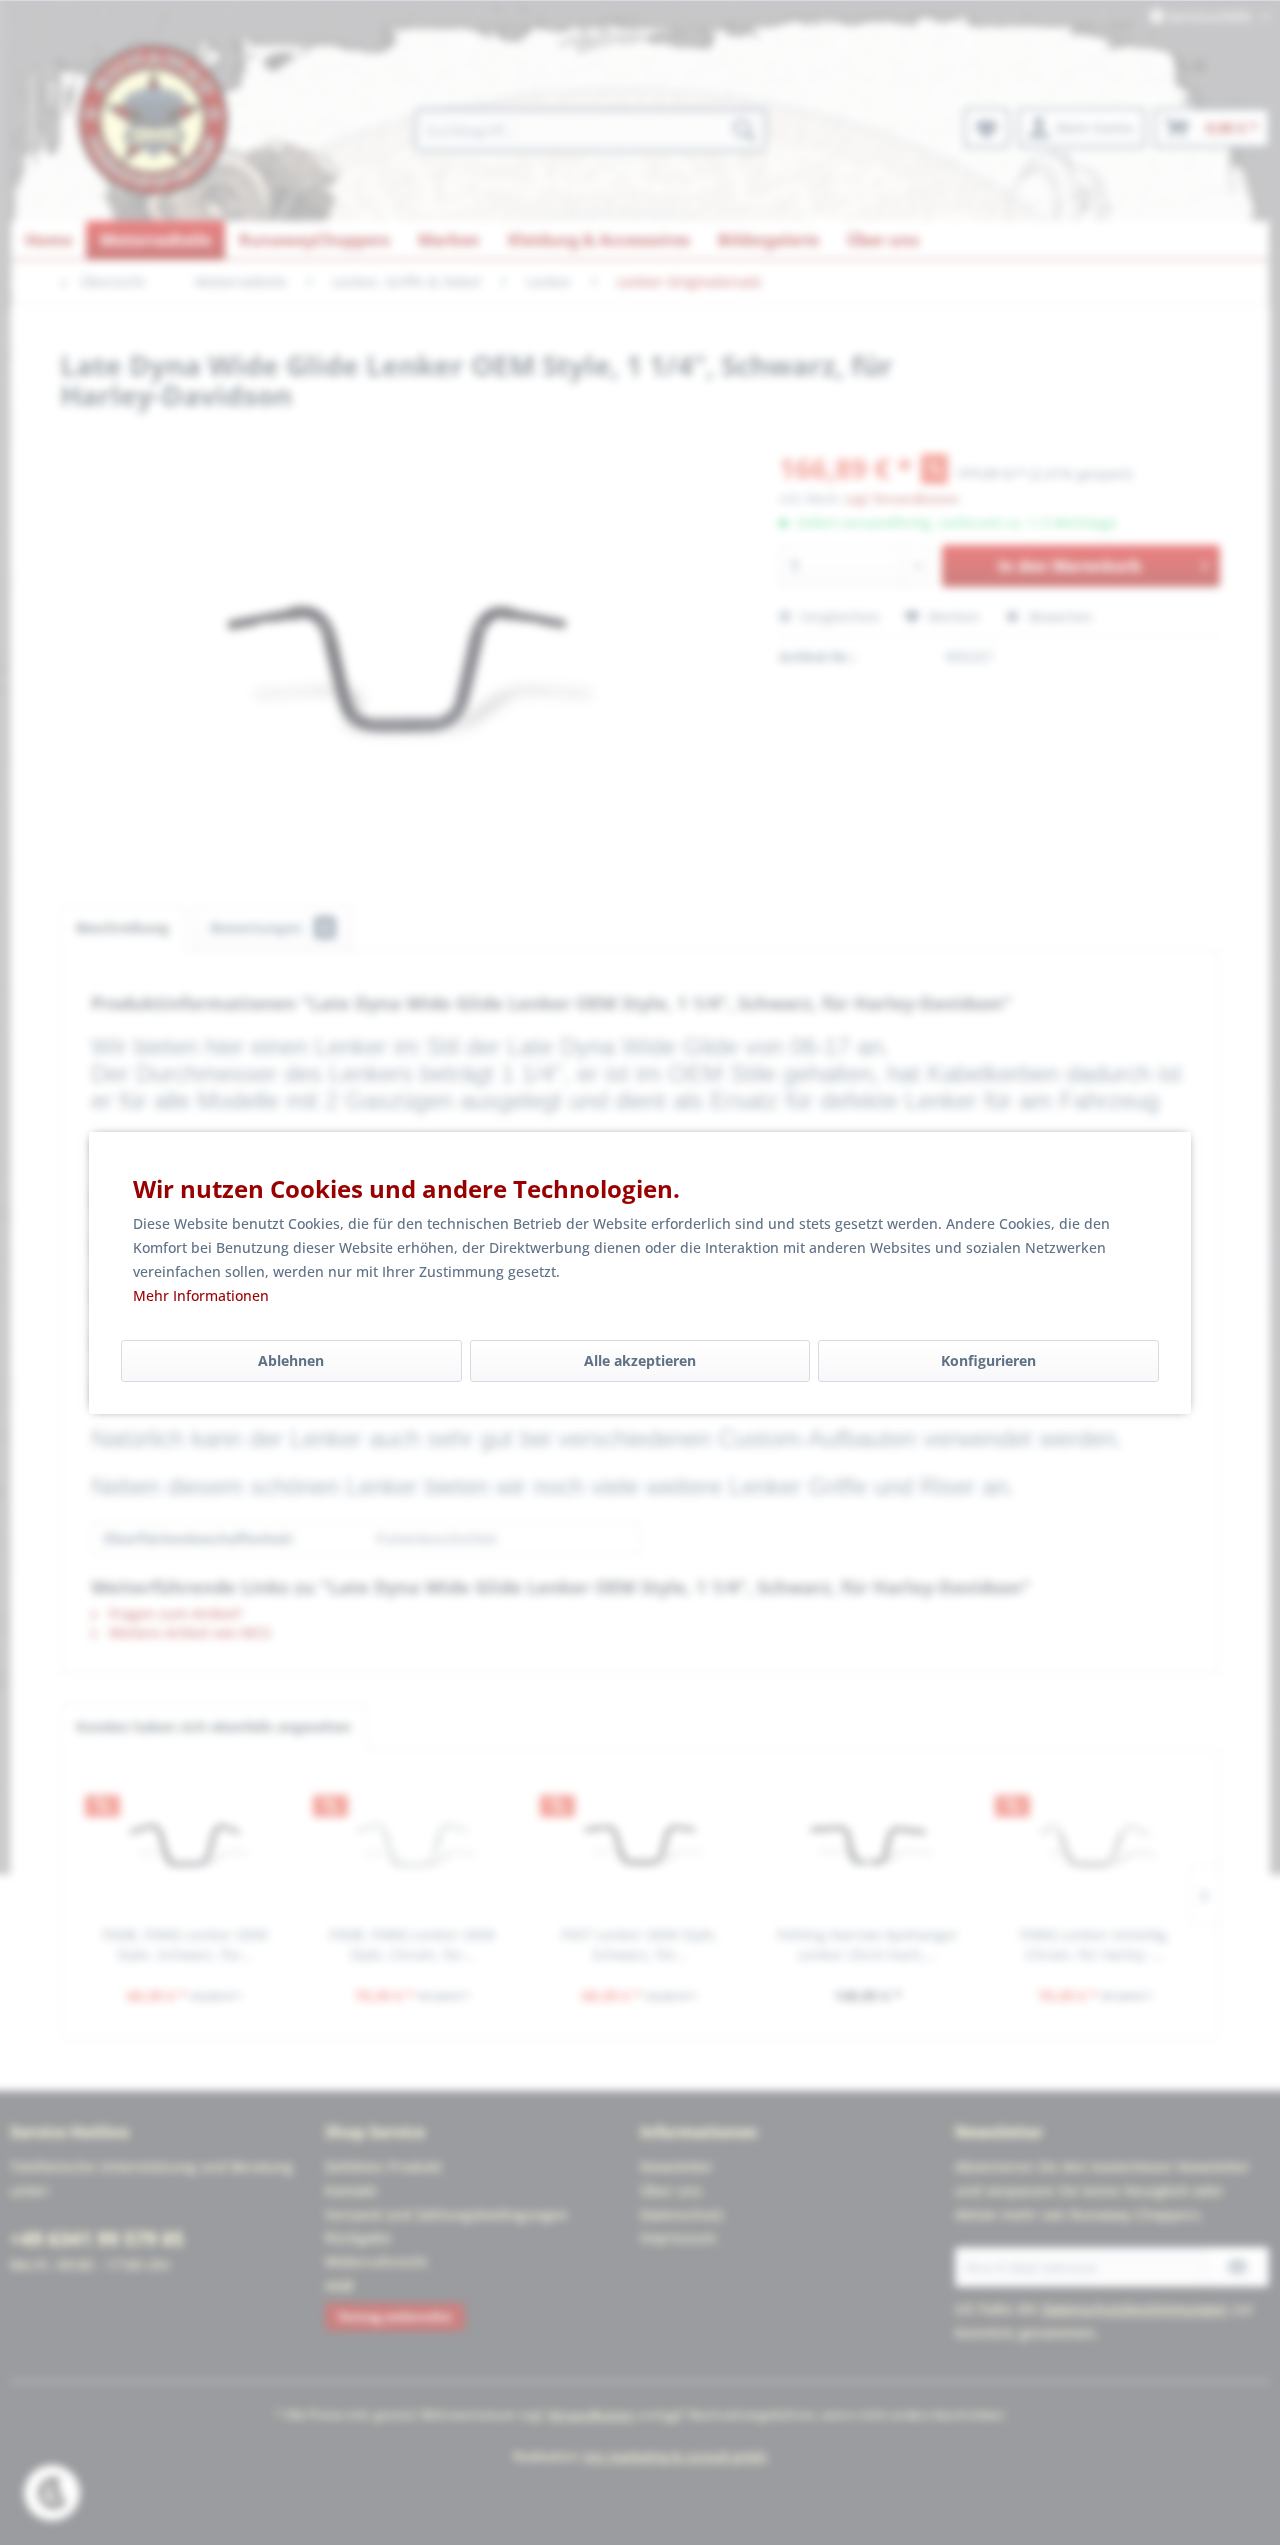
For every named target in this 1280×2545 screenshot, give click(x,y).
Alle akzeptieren (640, 1360)
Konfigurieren (988, 1360)
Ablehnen (291, 1360)
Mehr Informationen (201, 1295)
